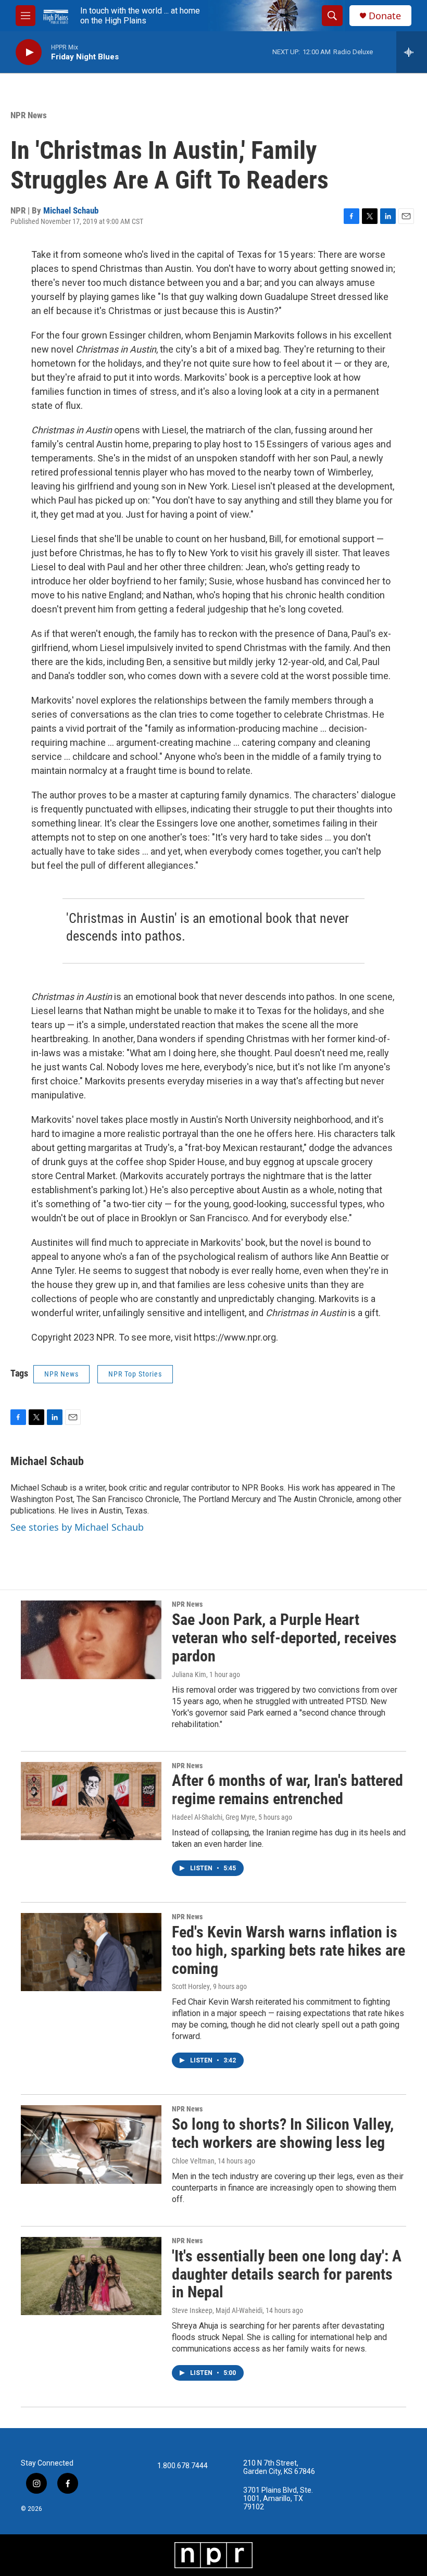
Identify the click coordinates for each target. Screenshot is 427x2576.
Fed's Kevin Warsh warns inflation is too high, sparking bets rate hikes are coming (288, 1950)
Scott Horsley (191, 1986)
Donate (385, 16)
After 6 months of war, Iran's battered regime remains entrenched (287, 1790)
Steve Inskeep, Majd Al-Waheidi (217, 2310)
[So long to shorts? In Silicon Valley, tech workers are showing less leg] (91, 2144)
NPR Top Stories (135, 1374)
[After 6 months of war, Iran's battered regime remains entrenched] (91, 1801)
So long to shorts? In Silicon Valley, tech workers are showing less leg (283, 2133)
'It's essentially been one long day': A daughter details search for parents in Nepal (287, 2274)
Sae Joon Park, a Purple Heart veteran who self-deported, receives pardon (284, 1638)
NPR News (29, 115)
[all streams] (412, 52)
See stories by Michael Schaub (77, 1527)
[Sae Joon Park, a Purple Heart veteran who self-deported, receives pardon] (91, 1640)
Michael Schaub (71, 210)
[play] (29, 52)
